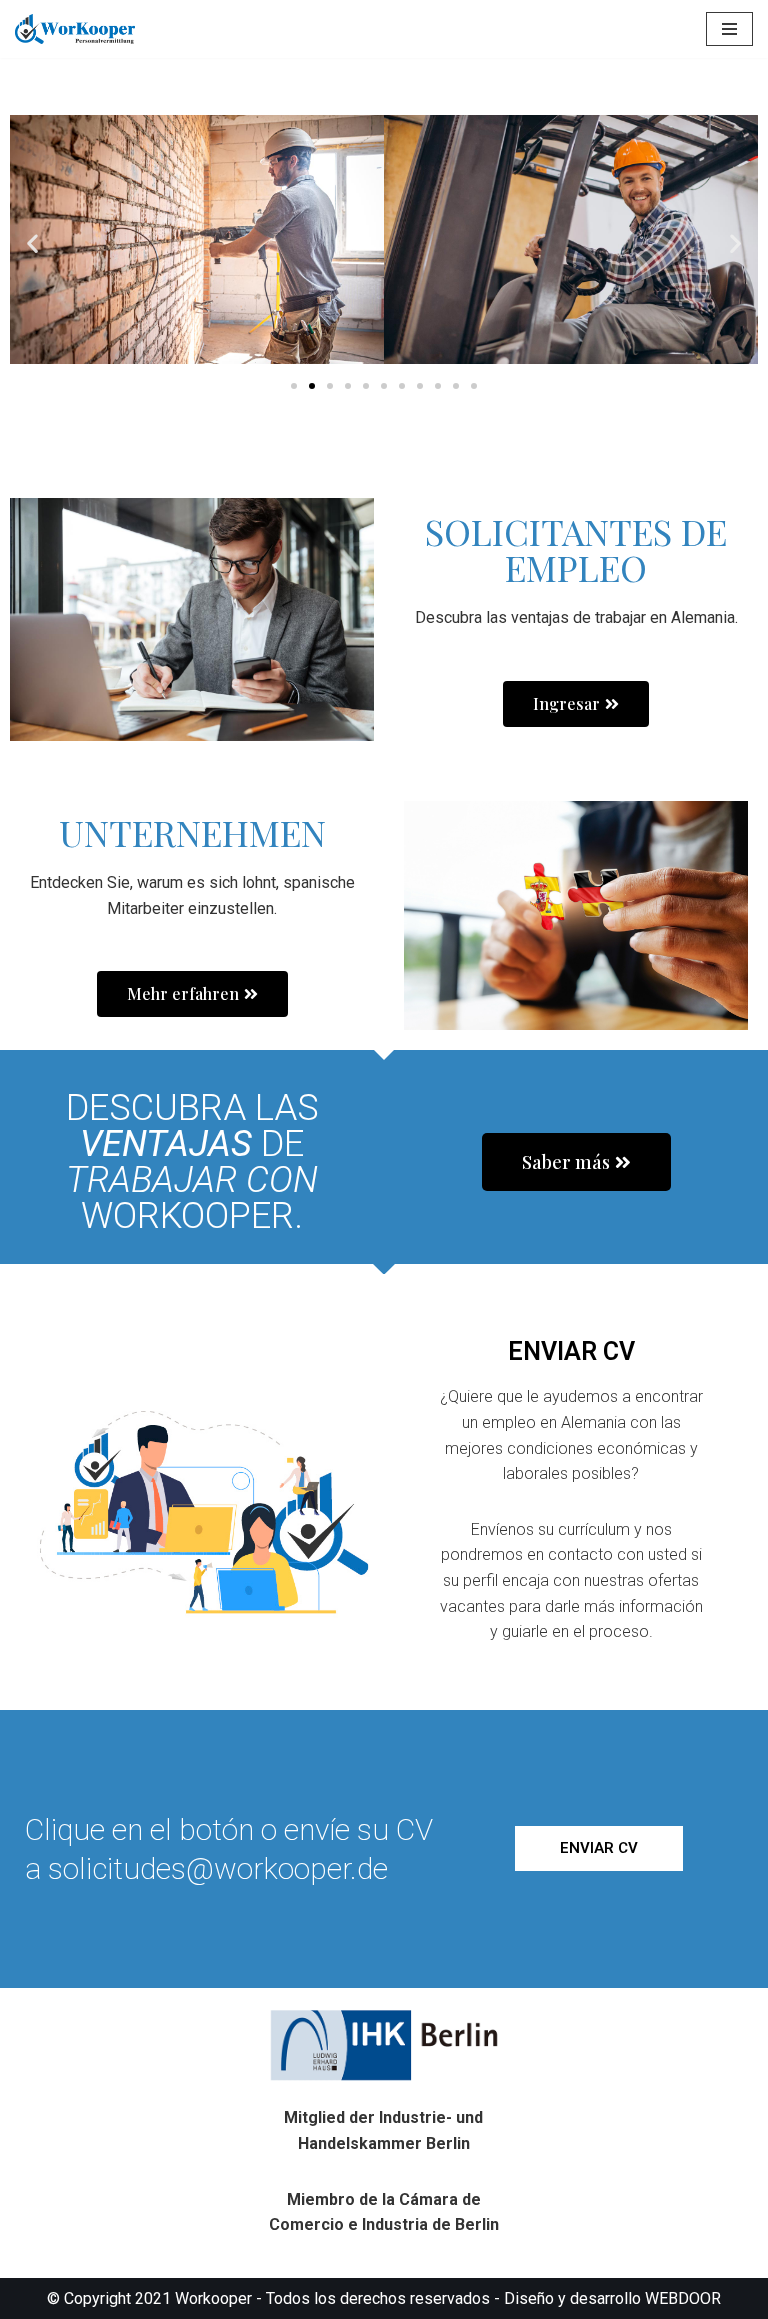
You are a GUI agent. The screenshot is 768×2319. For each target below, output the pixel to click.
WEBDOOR (683, 2298)
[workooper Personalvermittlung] (75, 29)
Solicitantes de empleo (576, 549)
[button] (32, 243)
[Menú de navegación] (729, 29)
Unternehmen (192, 832)
